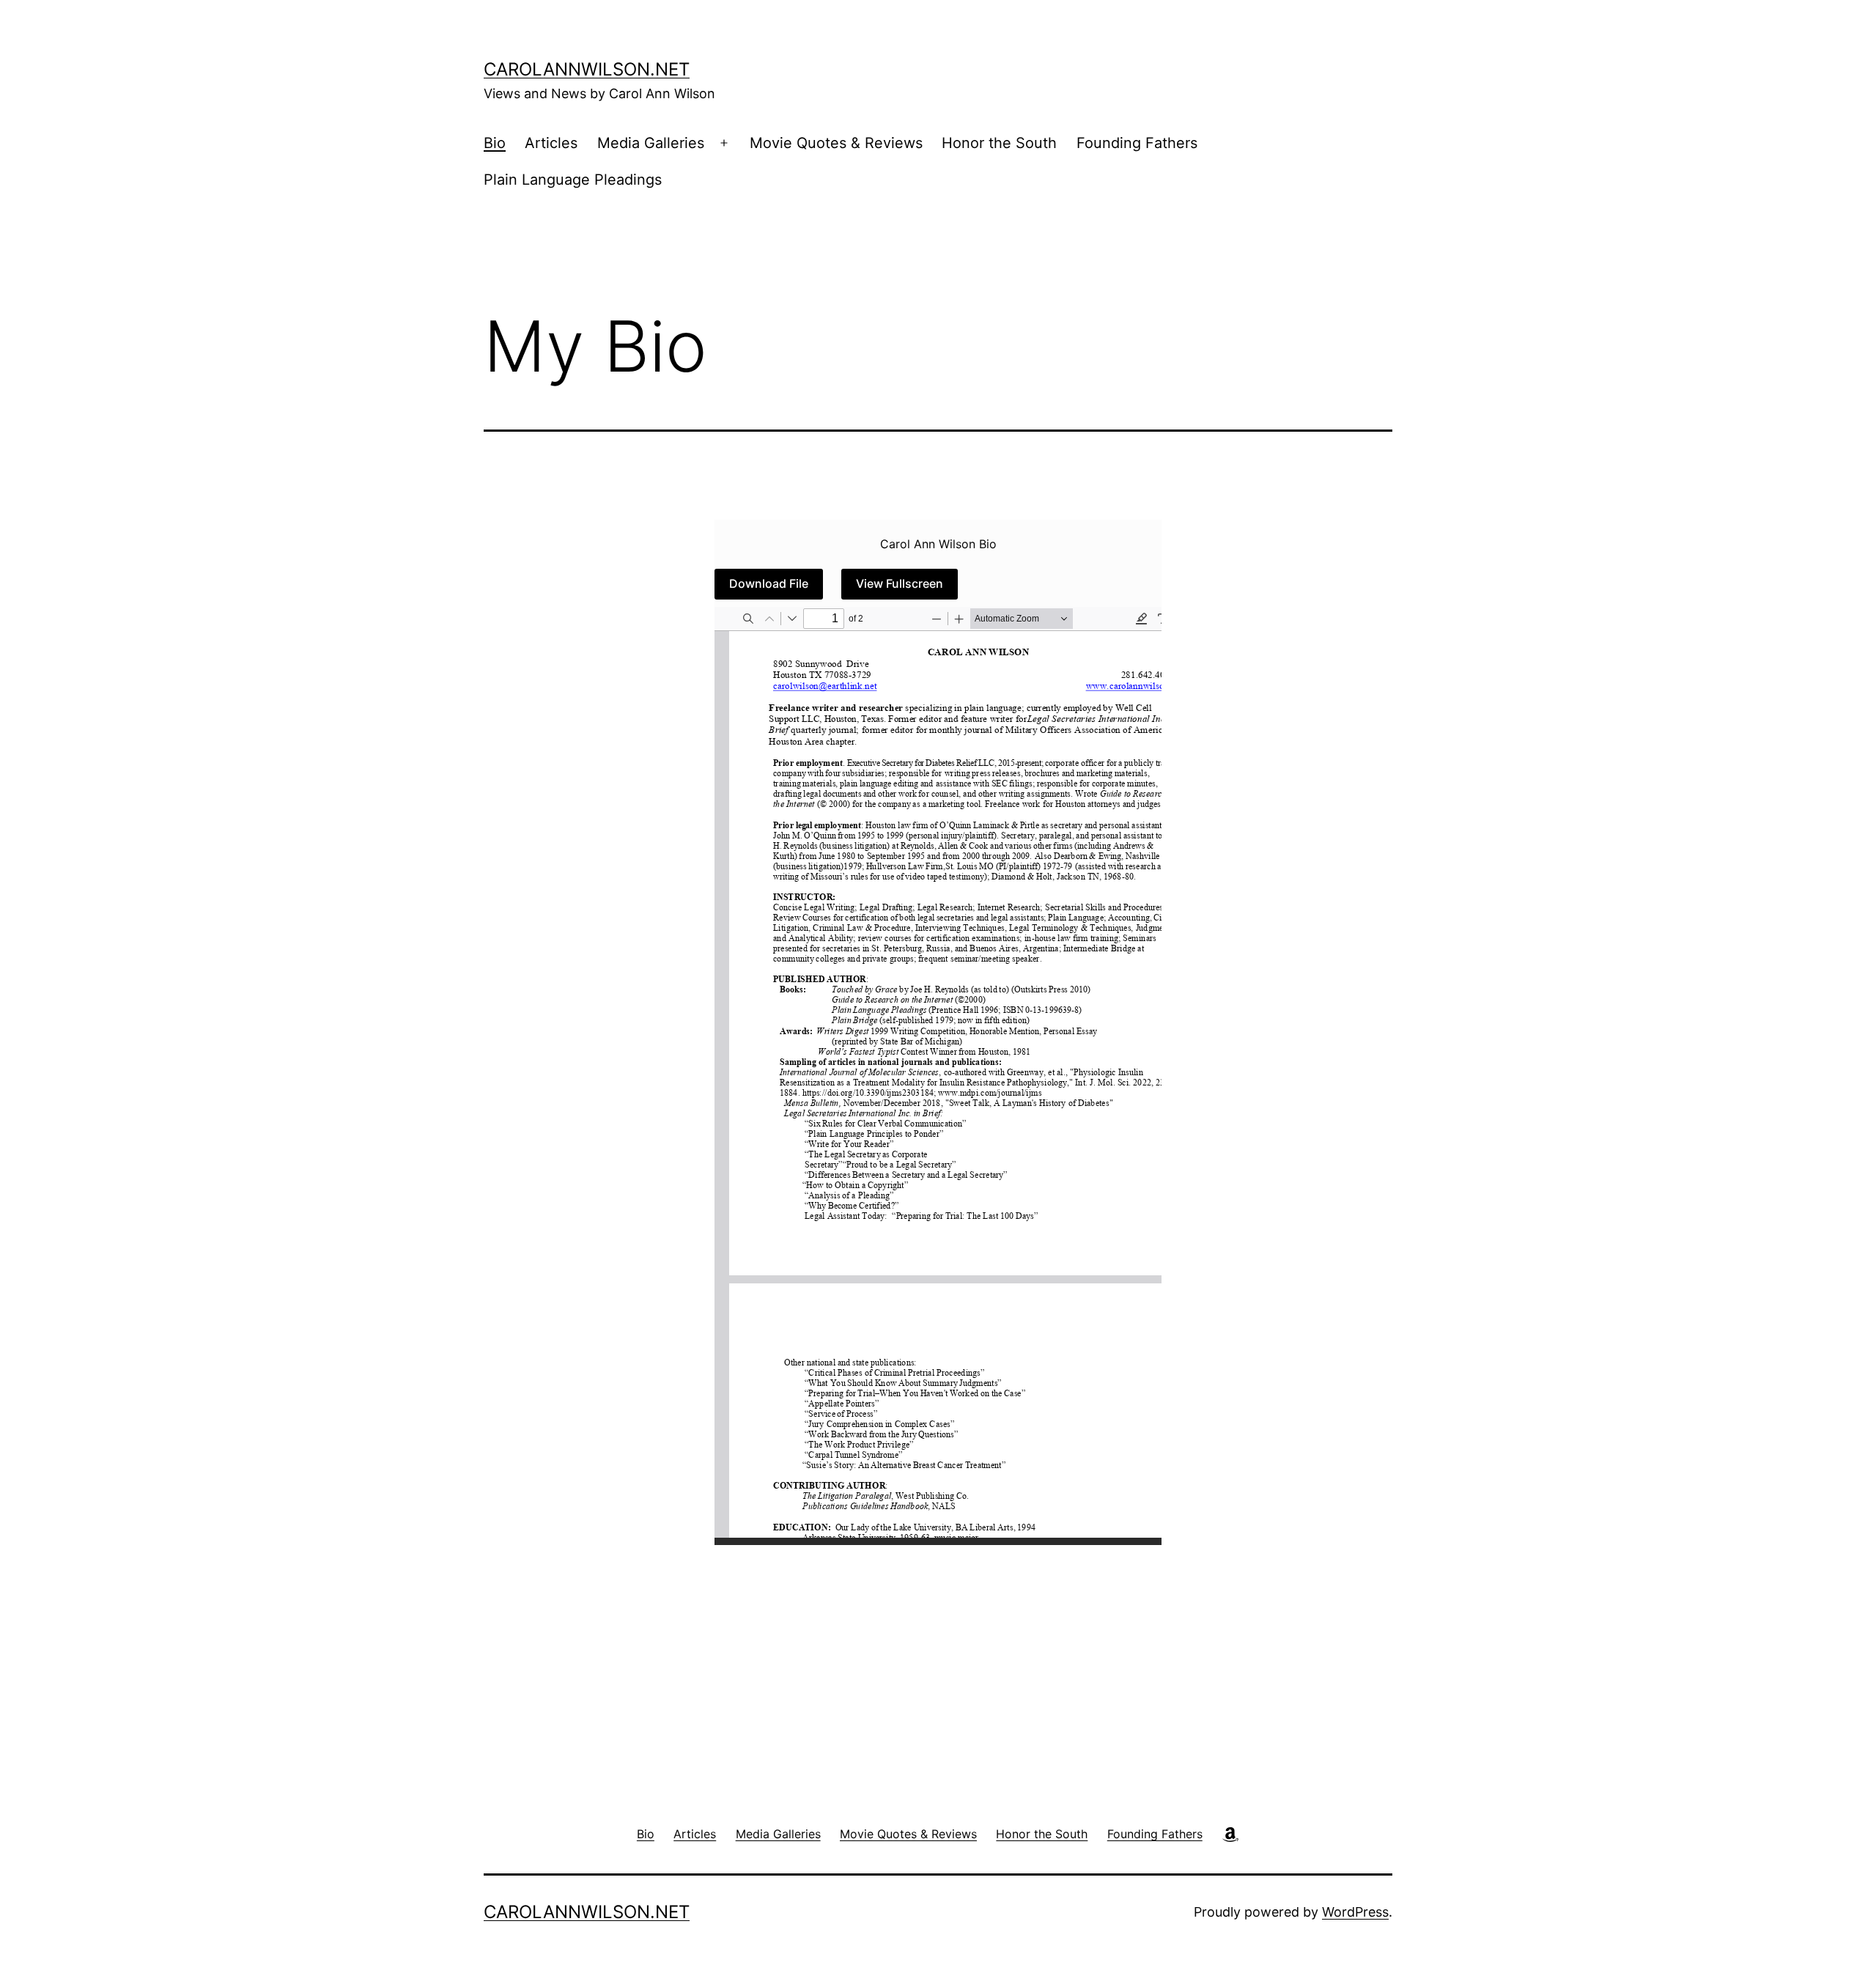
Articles (551, 143)
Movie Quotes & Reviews (836, 143)
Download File (769, 583)
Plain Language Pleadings (573, 180)
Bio (495, 143)
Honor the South (999, 143)
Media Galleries (651, 143)
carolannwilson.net (587, 69)
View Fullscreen (900, 583)
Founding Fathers (1137, 143)
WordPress (1355, 1912)
